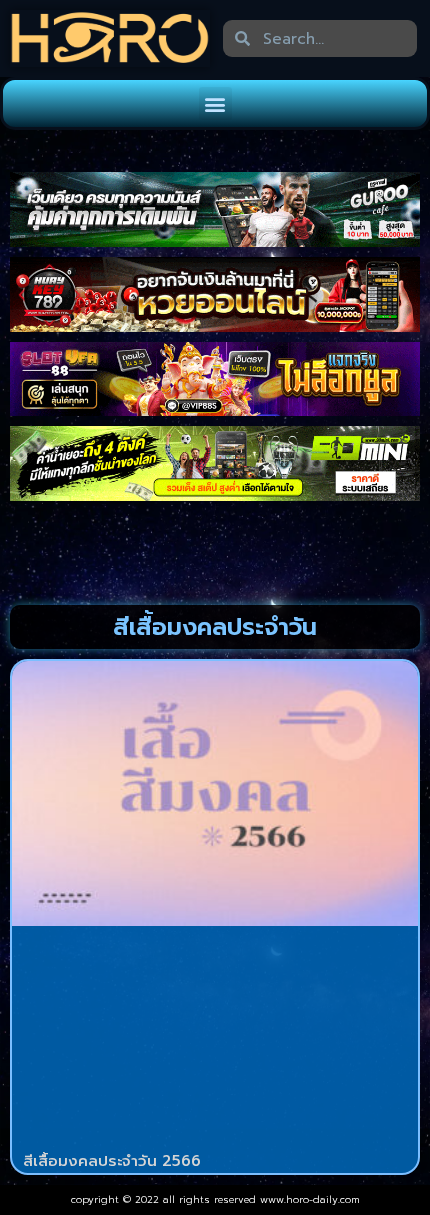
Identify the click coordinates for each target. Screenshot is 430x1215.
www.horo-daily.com (310, 1199)
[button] (215, 103)
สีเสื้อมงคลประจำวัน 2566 (112, 1161)
